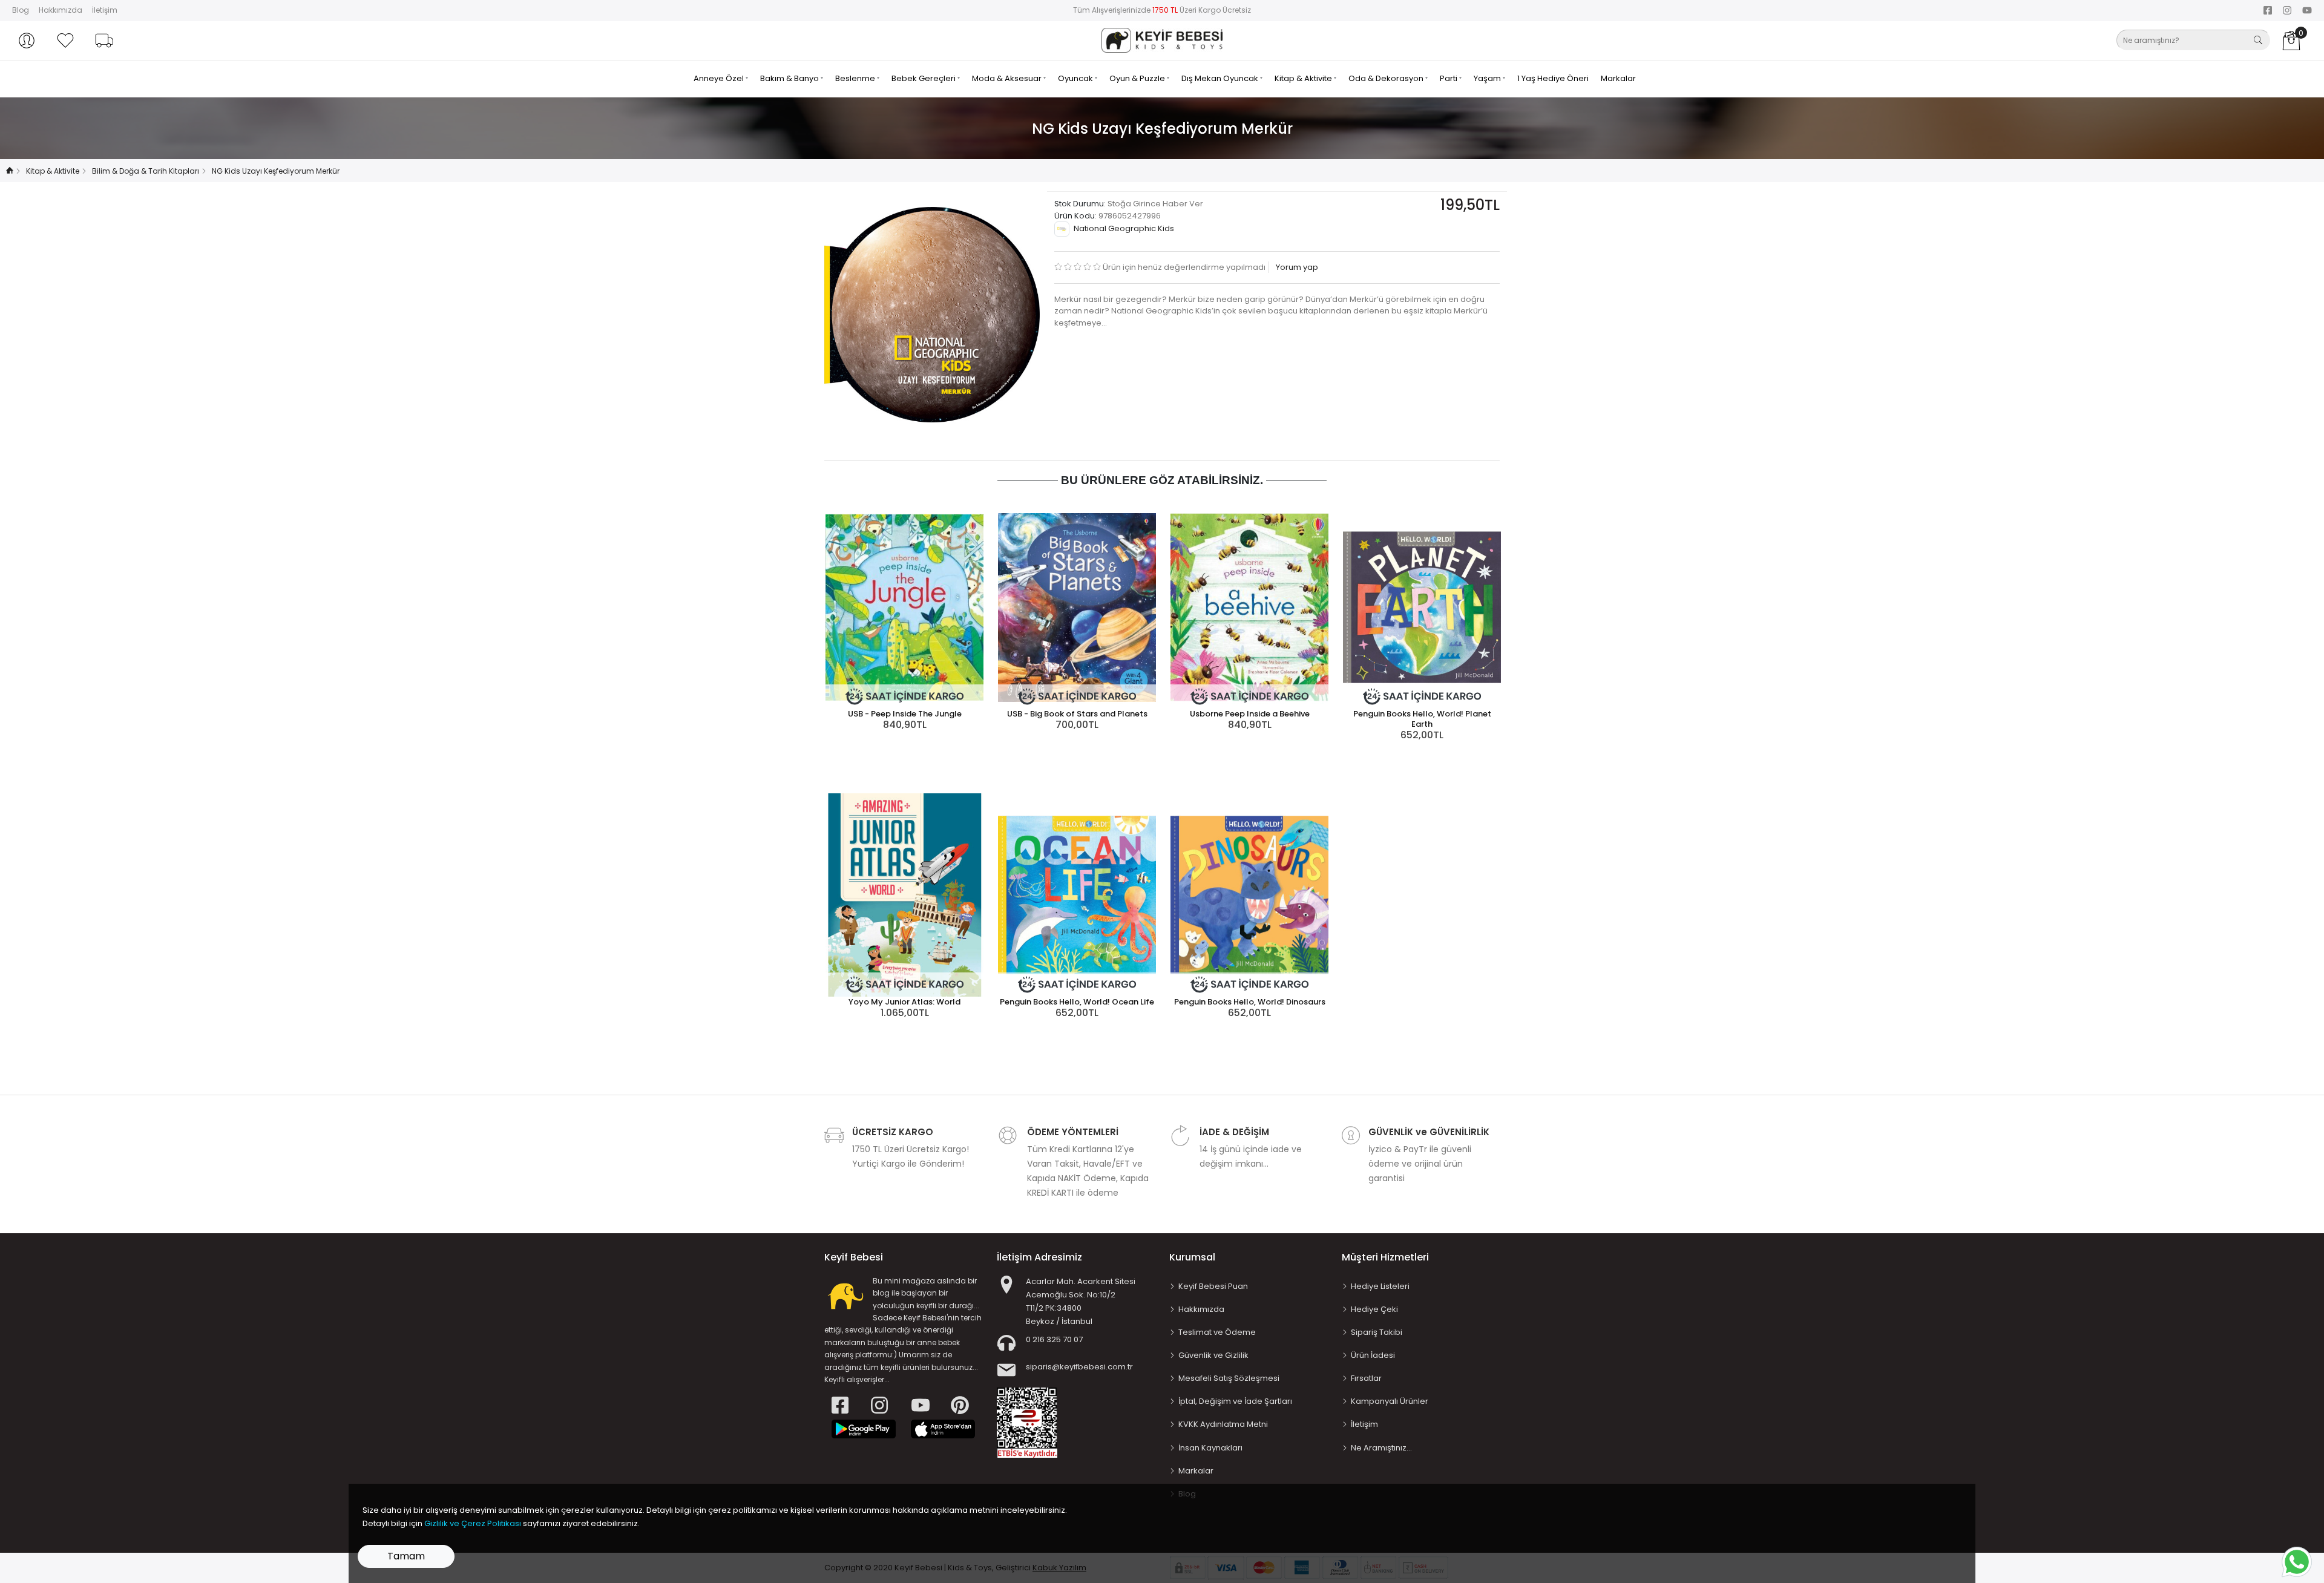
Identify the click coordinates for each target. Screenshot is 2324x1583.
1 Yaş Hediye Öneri (1553, 78)
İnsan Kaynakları (1210, 1448)
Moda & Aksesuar (1008, 78)
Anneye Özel (720, 78)
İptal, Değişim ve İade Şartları (1235, 1401)
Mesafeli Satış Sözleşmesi (1229, 1378)
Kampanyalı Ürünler (1390, 1401)
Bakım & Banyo (790, 78)
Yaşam (1488, 78)
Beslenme (856, 78)
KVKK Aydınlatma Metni (1223, 1424)
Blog (21, 10)
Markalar (1618, 78)
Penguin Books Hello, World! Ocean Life (1077, 1002)
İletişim (105, 10)
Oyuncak (1076, 78)
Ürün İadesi (1373, 1355)
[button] (27, 41)
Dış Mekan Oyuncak (1221, 78)
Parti (1449, 78)
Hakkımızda (61, 10)
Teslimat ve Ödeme (1217, 1332)
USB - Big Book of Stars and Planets (1077, 714)
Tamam (406, 1556)
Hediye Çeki (1374, 1309)
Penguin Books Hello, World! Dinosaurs (1250, 1002)
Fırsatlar (1366, 1378)
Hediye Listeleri (1380, 1286)
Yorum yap (1296, 267)
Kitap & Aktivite (1304, 78)
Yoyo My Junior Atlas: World (904, 1002)
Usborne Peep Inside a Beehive (1250, 714)
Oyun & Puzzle (1138, 78)
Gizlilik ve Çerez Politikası (473, 1523)
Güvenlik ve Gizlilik (1213, 1355)
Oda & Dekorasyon (1387, 78)
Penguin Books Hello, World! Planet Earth (1422, 719)
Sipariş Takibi (1377, 1332)
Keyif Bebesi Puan (1213, 1286)
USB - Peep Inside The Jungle (905, 714)
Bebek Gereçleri (924, 78)
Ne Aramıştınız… (1381, 1448)
